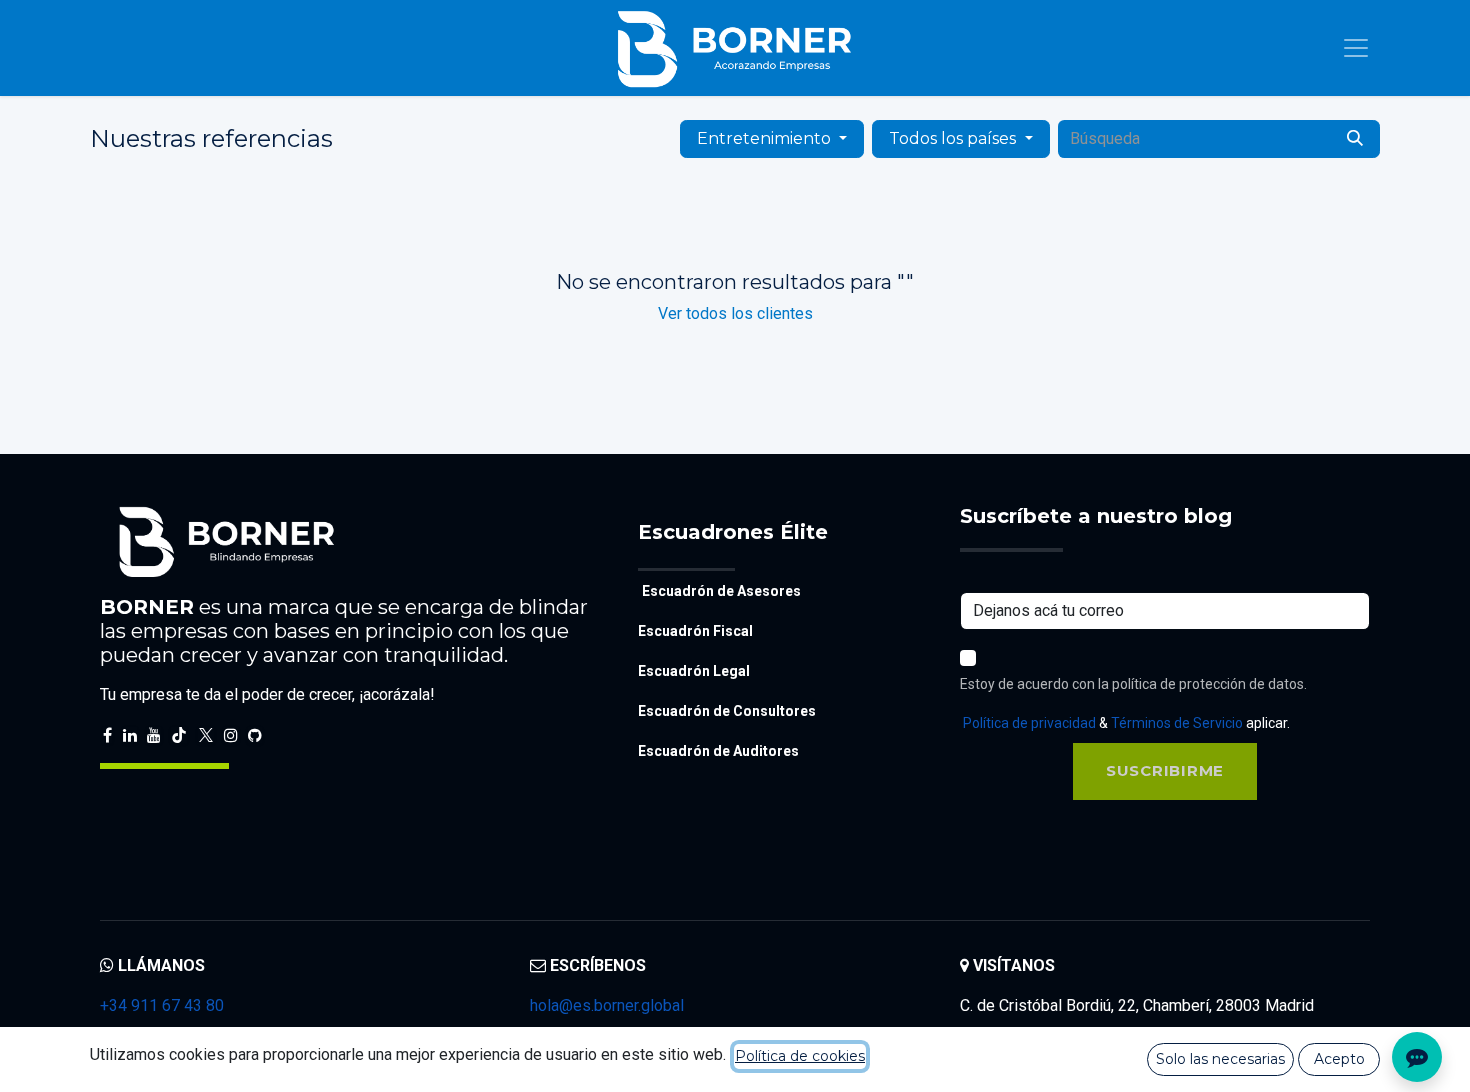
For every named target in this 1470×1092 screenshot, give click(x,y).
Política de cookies (800, 1056)
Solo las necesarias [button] (1220, 1059)
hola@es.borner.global (607, 1005)
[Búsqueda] (1355, 139)
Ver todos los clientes (735, 313)
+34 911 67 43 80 (162, 1005)
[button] (1165, 771)
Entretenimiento (764, 138)
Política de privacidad (1029, 723)
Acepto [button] (1339, 1059)
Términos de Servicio (1177, 723)
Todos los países (952, 138)
